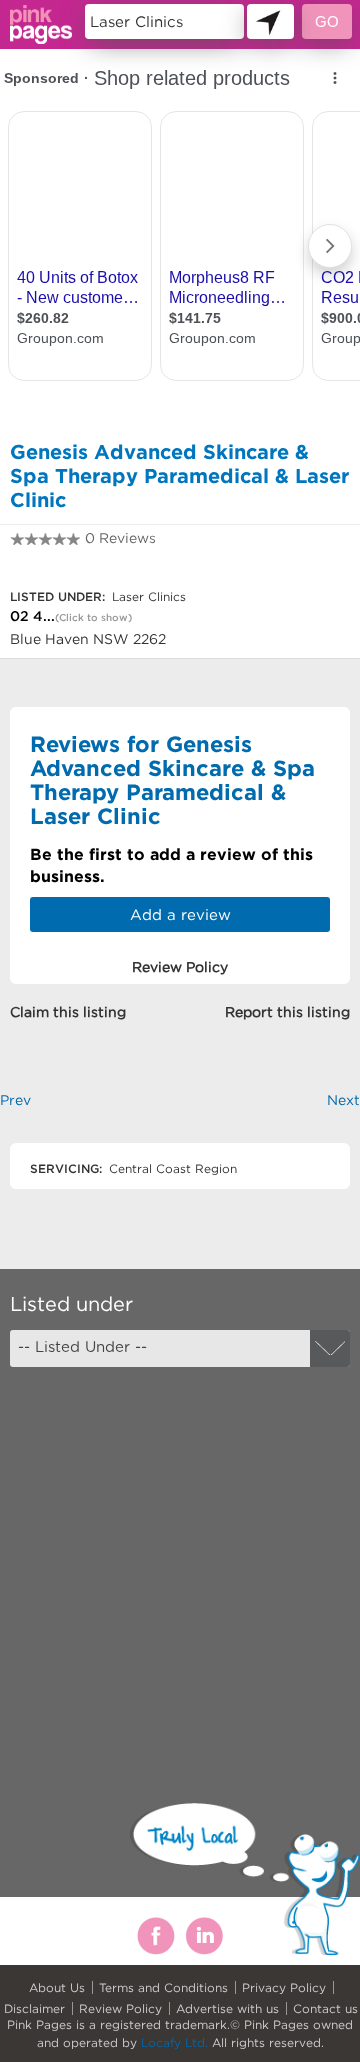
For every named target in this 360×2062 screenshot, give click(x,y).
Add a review (180, 914)
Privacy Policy (284, 1987)
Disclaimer (34, 2008)
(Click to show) (93, 617)
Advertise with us (227, 2008)
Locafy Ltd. (174, 2042)
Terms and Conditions (163, 1987)
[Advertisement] (180, 1567)
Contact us (325, 2008)
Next (343, 1100)
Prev (15, 1100)
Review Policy (120, 2008)
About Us (57, 1987)
